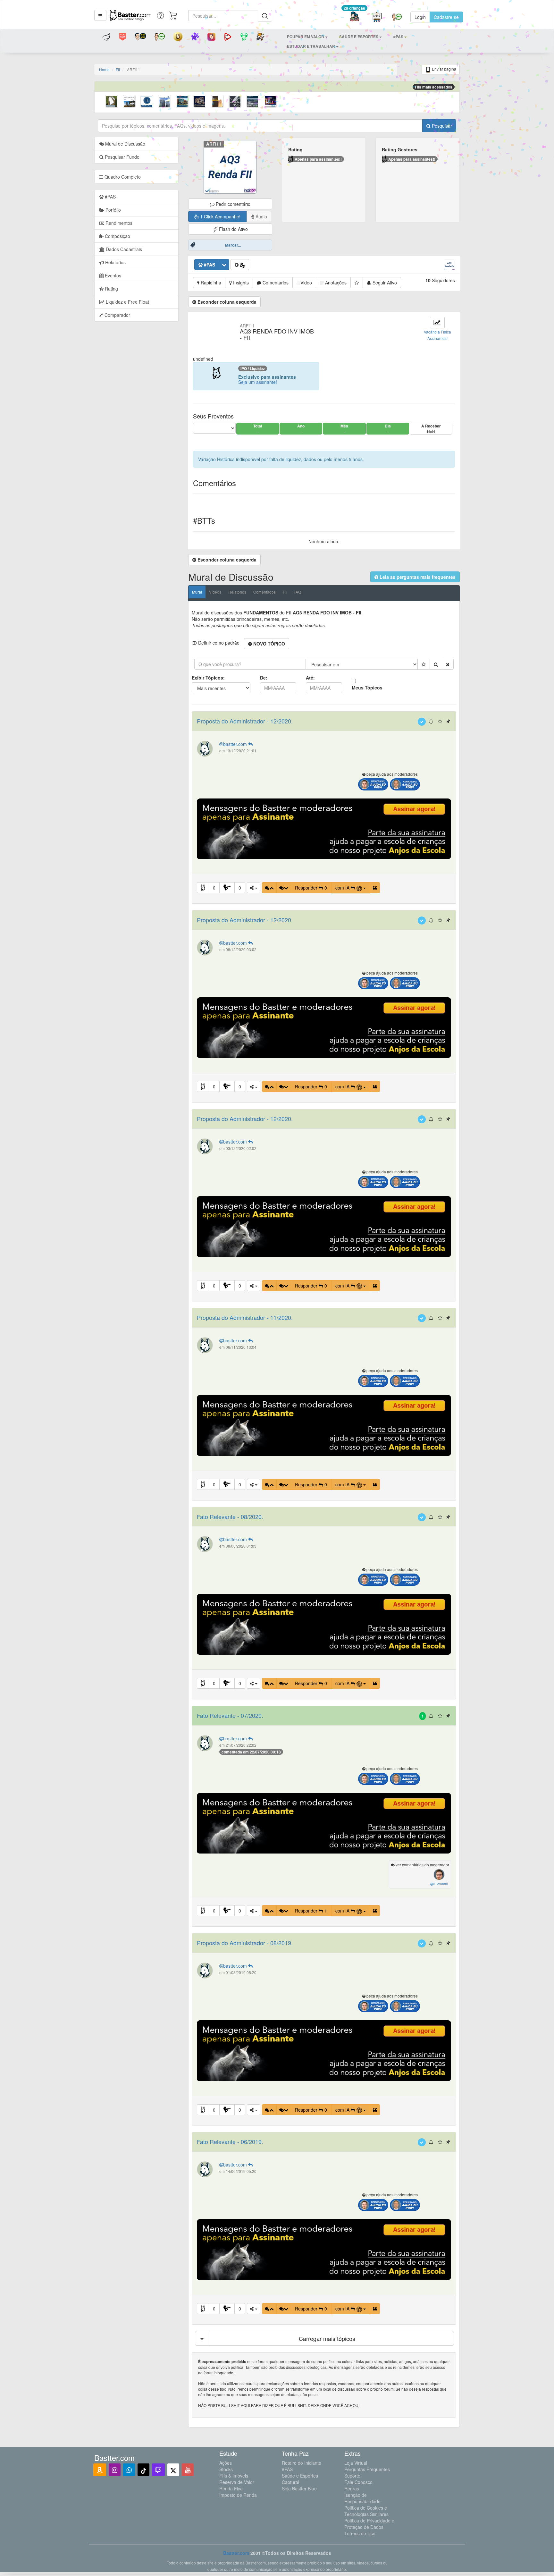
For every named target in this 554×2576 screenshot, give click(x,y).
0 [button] (214, 888)
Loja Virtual (356, 2463)
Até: (310, 678)
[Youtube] (188, 2470)
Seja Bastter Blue (299, 2488)
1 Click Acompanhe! (220, 216)
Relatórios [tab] (115, 262)
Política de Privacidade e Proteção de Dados (369, 2524)
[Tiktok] (143, 2470)
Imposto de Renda (238, 2495)
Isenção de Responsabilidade (362, 2498)
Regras (352, 2488)
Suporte (352, 2476)
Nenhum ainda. (324, 541)
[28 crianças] (354, 17)
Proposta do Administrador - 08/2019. (245, 1943)
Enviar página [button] (444, 69)
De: (264, 678)
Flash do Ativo (233, 229)
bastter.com (236, 744)
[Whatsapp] (129, 2470)
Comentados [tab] (264, 592)
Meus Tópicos (367, 688)
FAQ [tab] (297, 592)
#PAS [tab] (110, 197)
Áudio (261, 216)
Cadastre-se (446, 17)
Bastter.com (236, 2553)
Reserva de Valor (237, 2482)
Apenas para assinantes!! (318, 159)
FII (118, 69)
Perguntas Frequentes (367, 2469)
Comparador (117, 315)
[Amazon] (100, 2470)
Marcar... (233, 245)
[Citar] (375, 888)
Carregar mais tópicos (327, 2338)
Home (104, 69)
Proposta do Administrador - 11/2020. (245, 1317)
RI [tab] (285, 592)
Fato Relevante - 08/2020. (230, 1516)
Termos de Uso (360, 2533)
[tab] (136, 177)
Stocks (226, 2469)
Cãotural (290, 2482)
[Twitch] (158, 2470)
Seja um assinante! (258, 382)
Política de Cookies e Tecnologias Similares (366, 2511)
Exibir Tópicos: (208, 678)
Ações (226, 2463)
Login (420, 17)
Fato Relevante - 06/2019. (230, 2141)
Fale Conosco (358, 2482)
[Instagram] (115, 2470)
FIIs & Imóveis (234, 2476)
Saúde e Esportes (300, 2476)
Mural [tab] (197, 592)
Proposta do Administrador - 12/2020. (245, 721)
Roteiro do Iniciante (302, 2463)
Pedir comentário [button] (232, 204)
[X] (173, 2470)
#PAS (287, 2469)
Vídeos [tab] (215, 592)
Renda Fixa (231, 2488)
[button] (100, 15)
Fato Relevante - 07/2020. (230, 1715)
